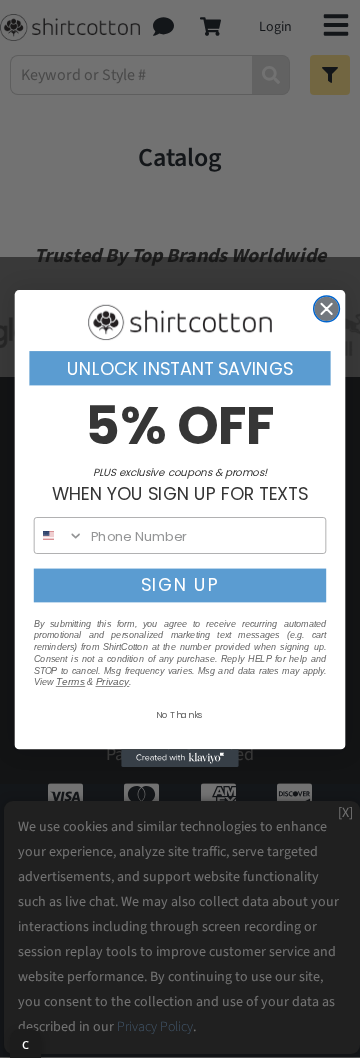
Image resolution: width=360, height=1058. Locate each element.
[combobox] (59, 535)
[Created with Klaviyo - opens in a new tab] (180, 759)
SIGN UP (180, 586)
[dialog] (25, 1043)
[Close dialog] (327, 309)
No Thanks (179, 715)
